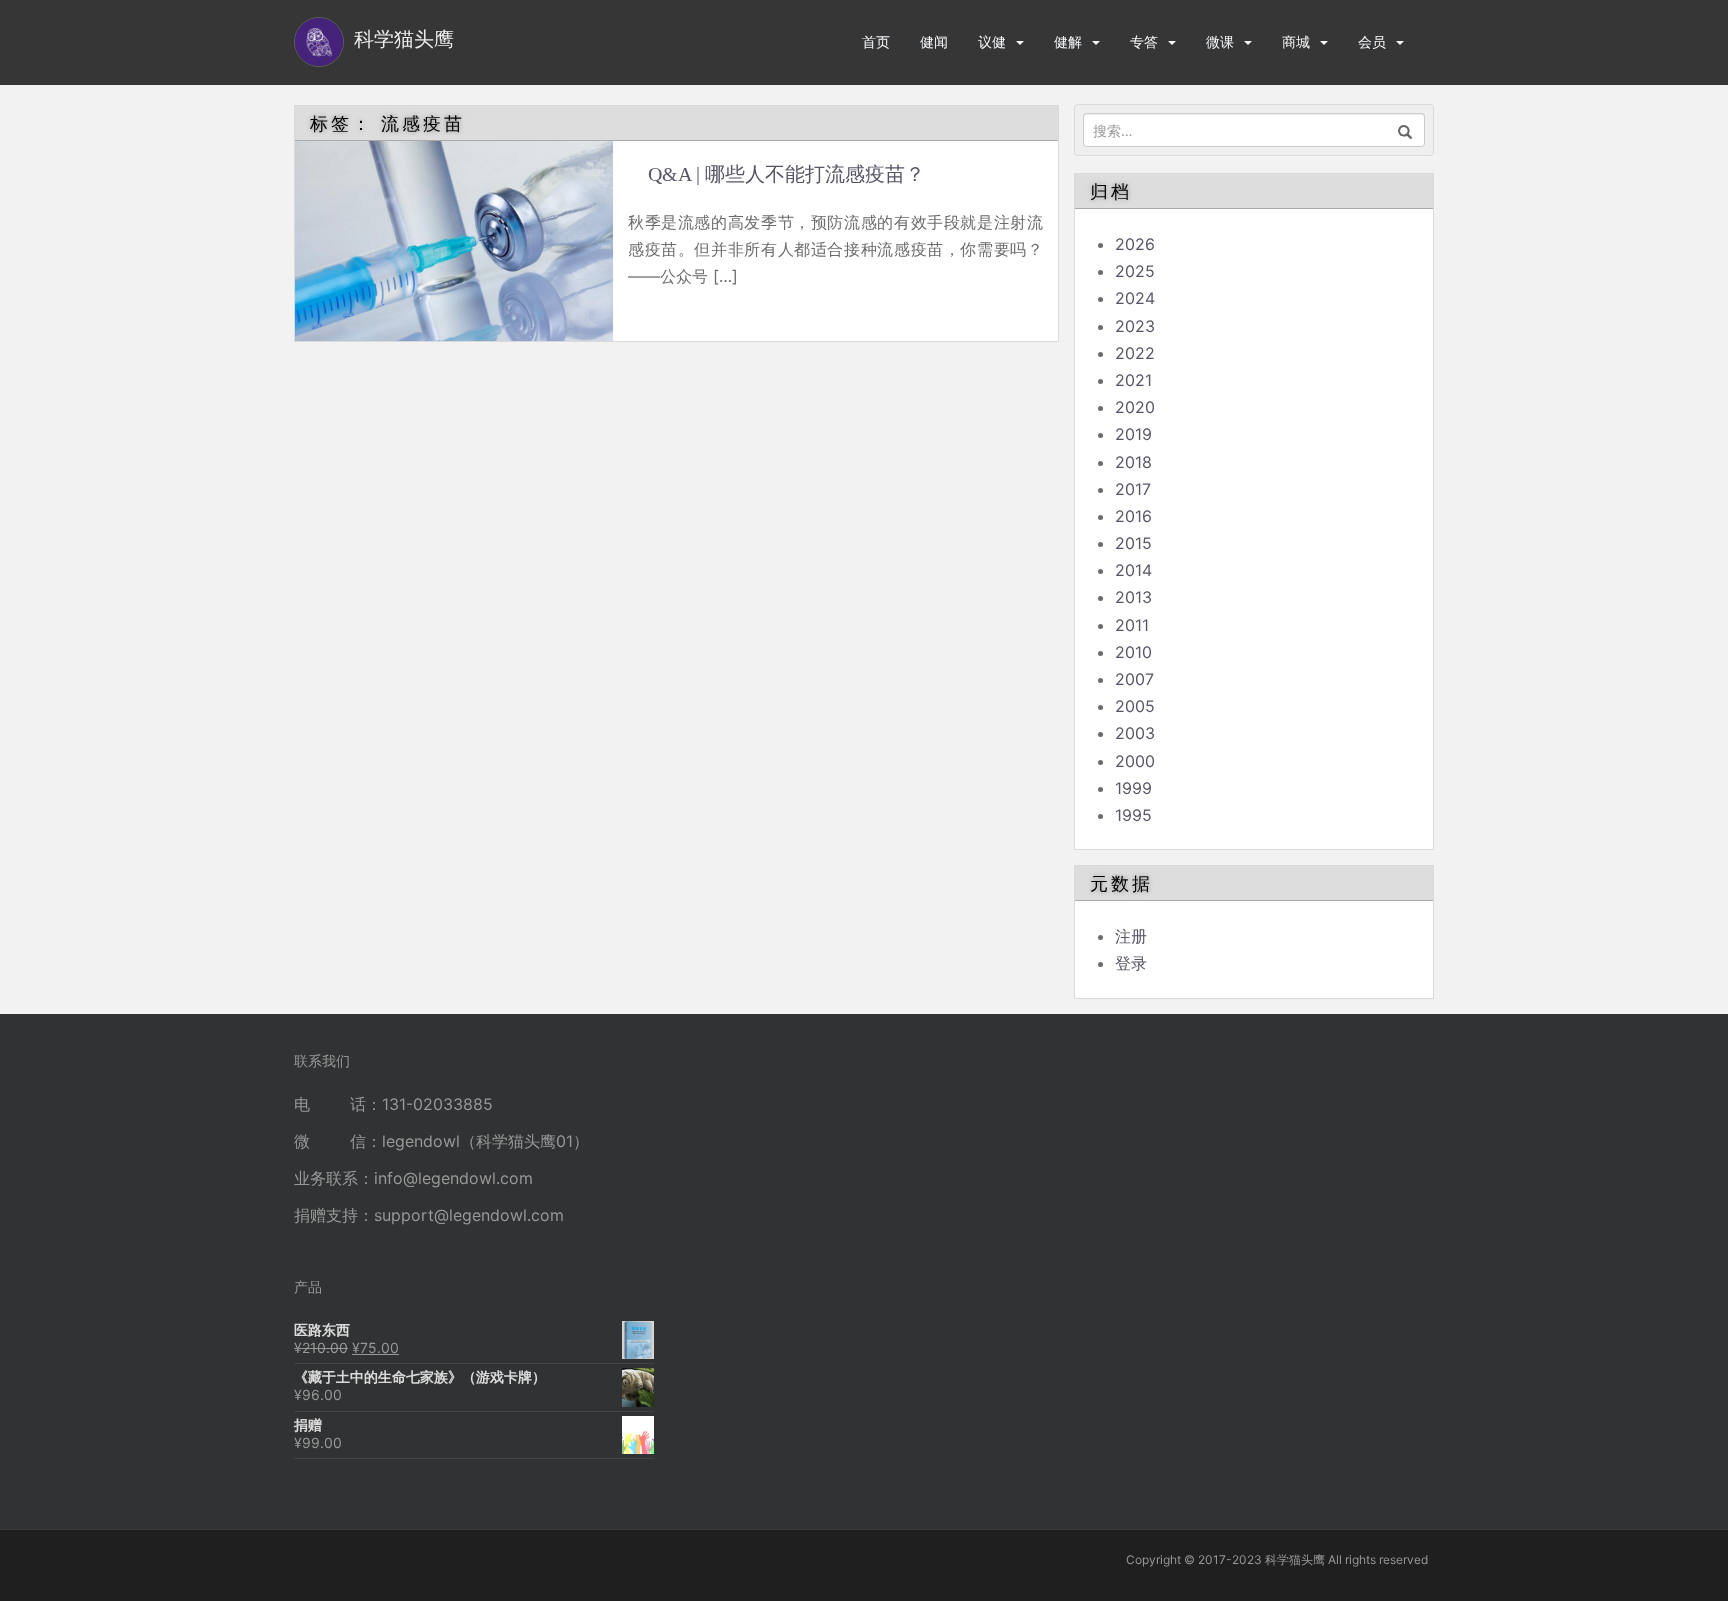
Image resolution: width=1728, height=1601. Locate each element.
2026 (1135, 244)
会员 (1372, 41)
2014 (1133, 570)
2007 (1134, 679)
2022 (1135, 353)
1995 (1133, 815)
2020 (1135, 407)
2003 (1135, 733)
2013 (1133, 597)
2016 (1133, 516)
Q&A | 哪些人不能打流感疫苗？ (786, 174)
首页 (876, 41)
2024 (1135, 298)
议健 (992, 41)
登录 (1131, 963)
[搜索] (1405, 130)
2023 (1135, 326)
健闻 (934, 41)
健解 (1068, 41)
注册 (1131, 936)
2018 (1133, 462)
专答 (1144, 41)
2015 (1133, 543)
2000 (1135, 761)
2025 (1135, 271)
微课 (1220, 41)
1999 (1133, 788)
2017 (1133, 489)
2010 (1133, 652)
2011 (1132, 625)
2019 (1133, 434)
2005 (1135, 706)
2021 (1133, 380)
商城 (1296, 41)
